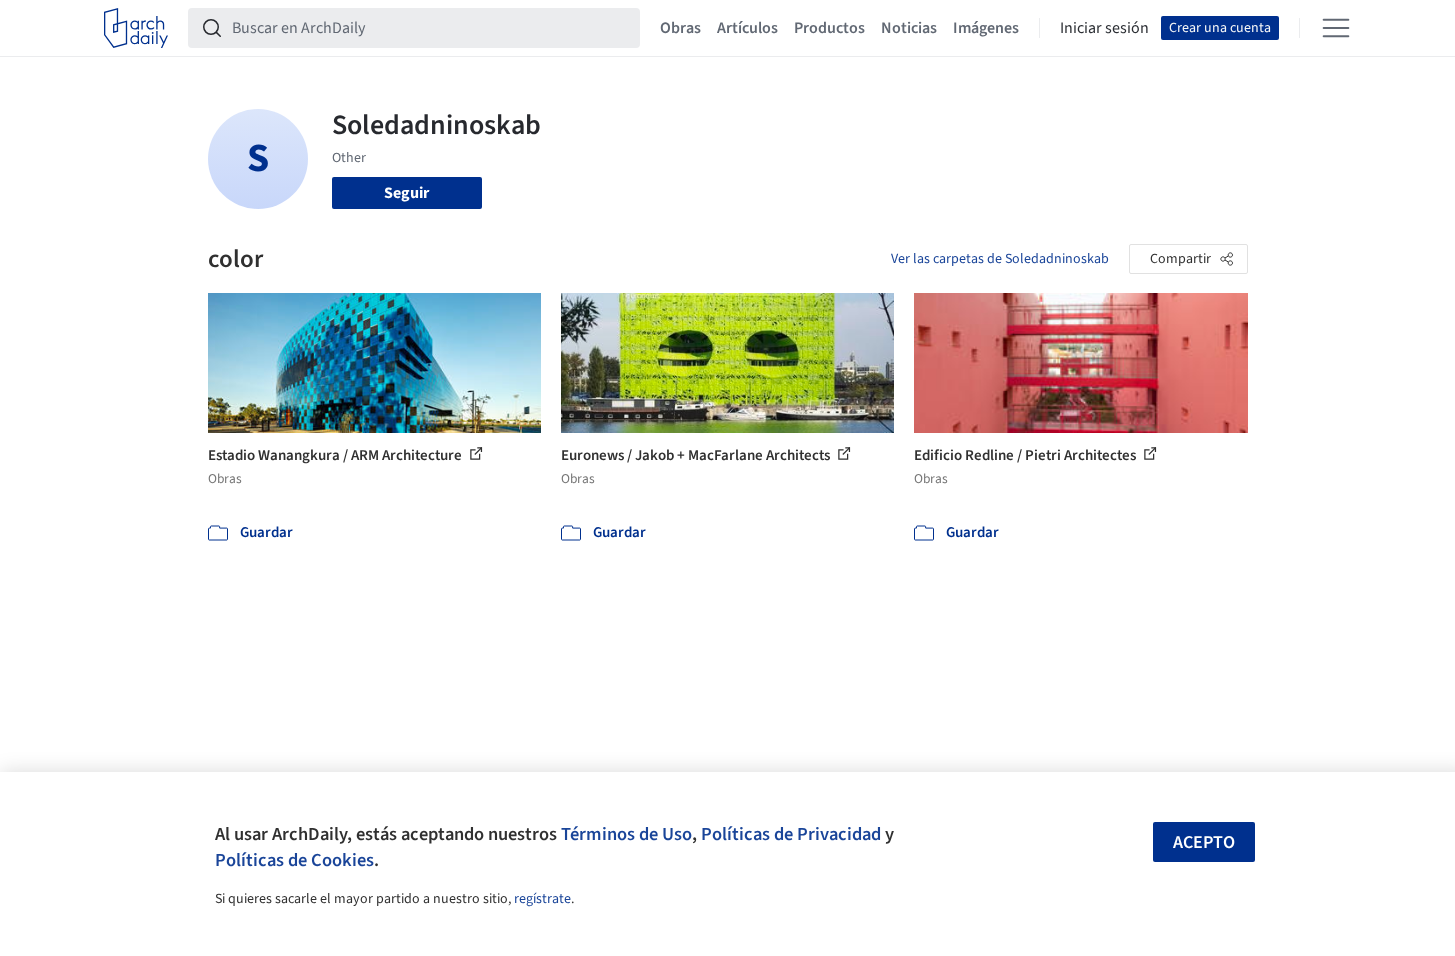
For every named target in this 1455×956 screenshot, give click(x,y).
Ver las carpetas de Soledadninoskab (1000, 259)
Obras (680, 28)
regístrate (542, 899)
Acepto (1204, 842)
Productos (829, 28)
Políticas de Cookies (294, 860)
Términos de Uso (626, 834)
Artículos (747, 28)
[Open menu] (1336, 28)
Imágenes (986, 28)
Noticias (909, 28)
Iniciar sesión (1104, 28)
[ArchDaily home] (136, 28)
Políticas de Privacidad (791, 834)
